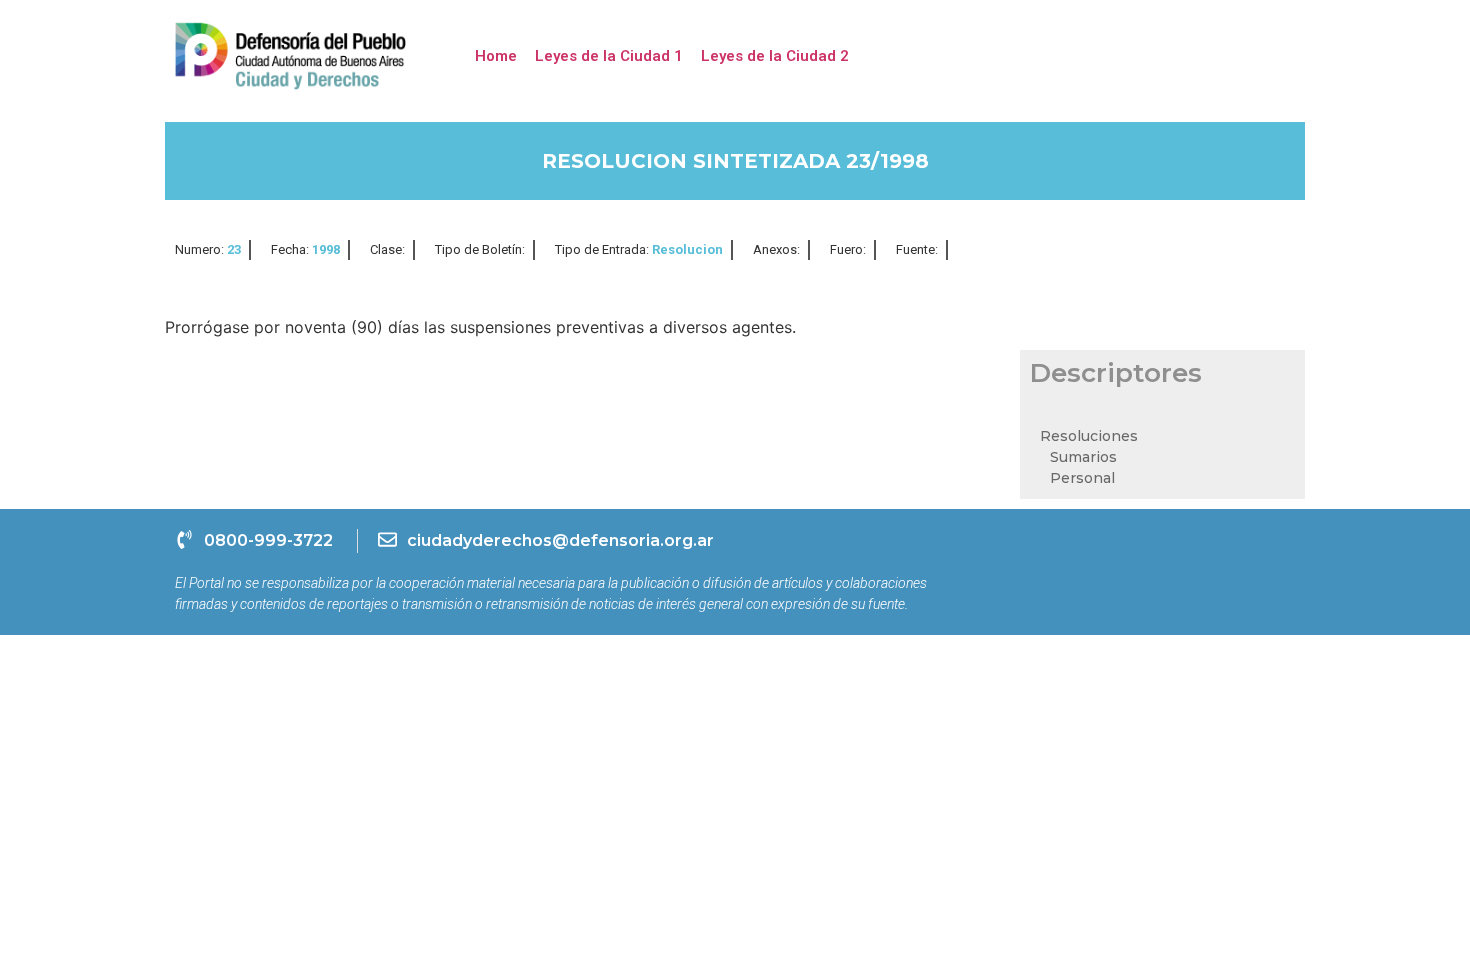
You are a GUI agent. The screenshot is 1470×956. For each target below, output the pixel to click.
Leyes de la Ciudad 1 (609, 56)
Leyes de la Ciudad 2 (775, 56)
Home (496, 56)
